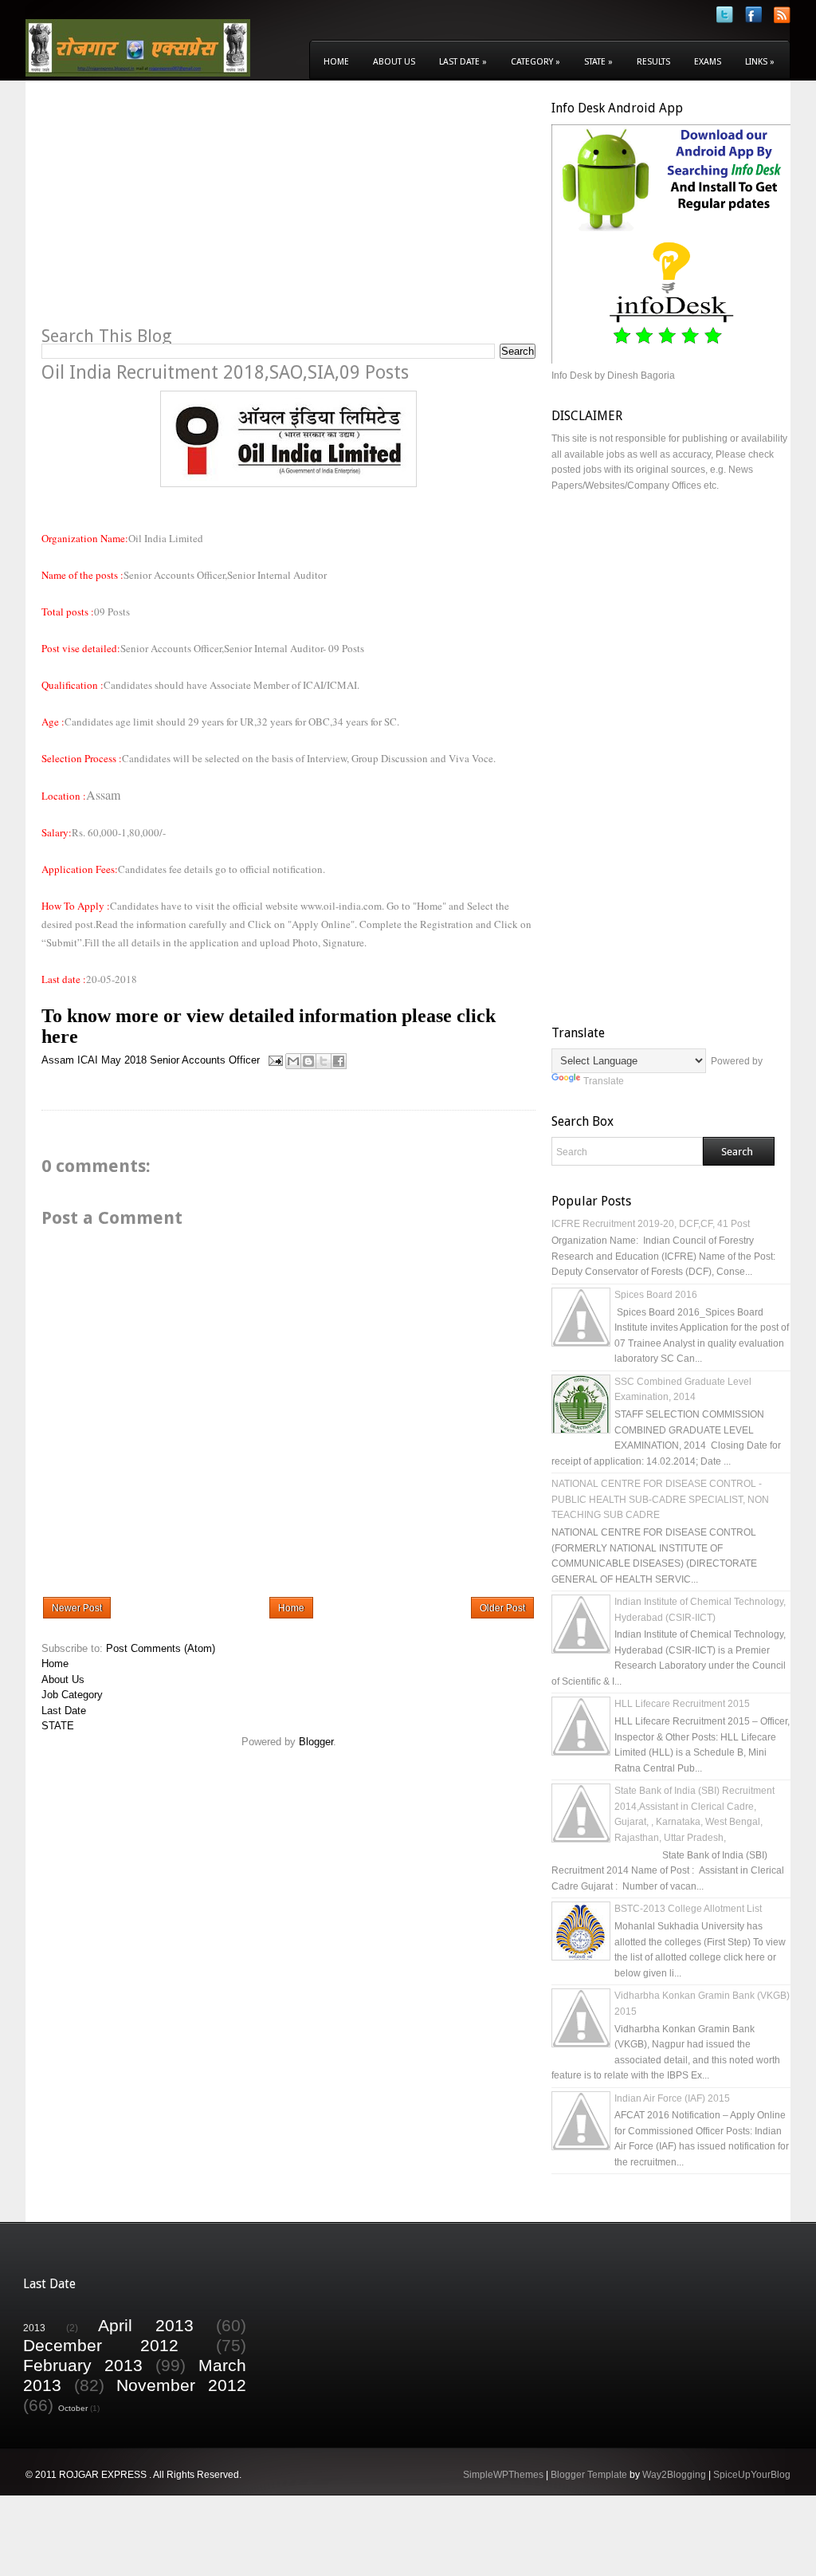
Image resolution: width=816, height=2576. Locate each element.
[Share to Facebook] (339, 1061)
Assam (58, 1060)
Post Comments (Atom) (161, 1648)
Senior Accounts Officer (205, 1060)
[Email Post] (275, 1060)
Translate (604, 1081)
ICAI (88, 1060)
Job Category (72, 1695)
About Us (394, 62)
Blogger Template (589, 2475)
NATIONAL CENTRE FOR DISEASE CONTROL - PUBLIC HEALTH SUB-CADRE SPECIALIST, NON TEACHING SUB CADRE (660, 1499)
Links (760, 62)
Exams (708, 62)
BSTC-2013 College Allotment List (688, 1909)
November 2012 (181, 2385)
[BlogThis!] (308, 1061)
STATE (58, 1726)
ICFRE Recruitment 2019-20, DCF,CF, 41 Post (651, 1224)
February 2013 (83, 2365)
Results (653, 62)
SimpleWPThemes (503, 2475)
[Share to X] (324, 1061)
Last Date (463, 62)
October (73, 2408)
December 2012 (101, 2345)
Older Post (502, 1608)
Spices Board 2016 (656, 1295)
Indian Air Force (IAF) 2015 (672, 2098)
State (598, 62)
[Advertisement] (175, 212)
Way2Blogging (674, 2475)
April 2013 (146, 2325)
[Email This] (293, 1061)
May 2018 (124, 1060)
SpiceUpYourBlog (752, 2475)
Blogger (316, 1742)
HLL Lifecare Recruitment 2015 (682, 1704)
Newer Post (77, 1608)
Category (535, 62)
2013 (34, 2328)
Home (336, 62)
